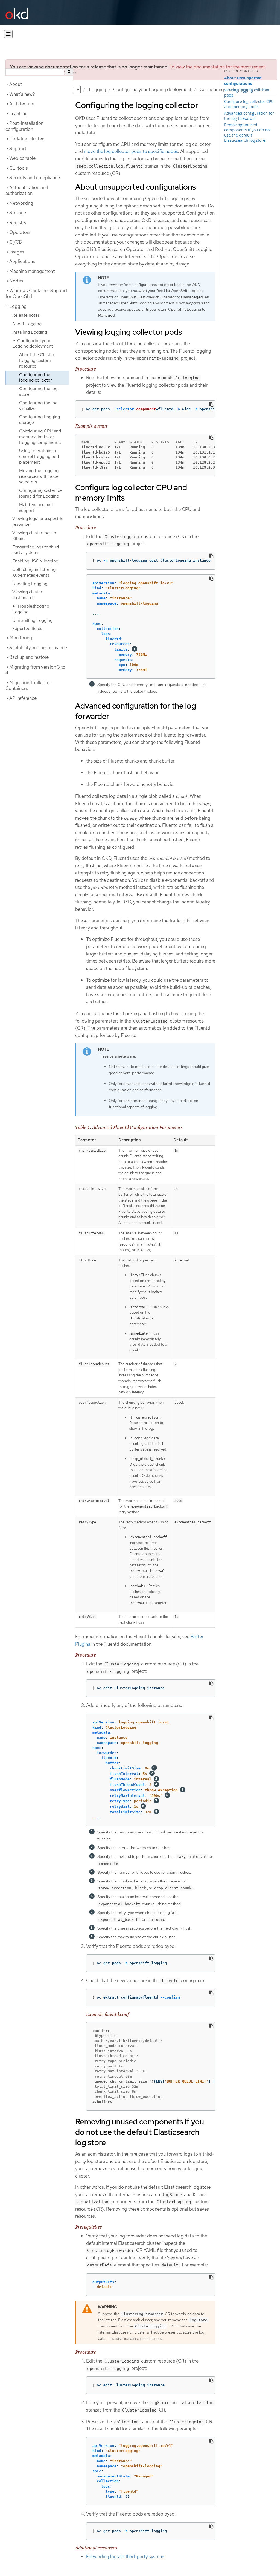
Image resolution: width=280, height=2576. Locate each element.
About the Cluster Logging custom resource (37, 360)
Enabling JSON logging (35, 561)
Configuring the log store (38, 391)
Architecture (22, 104)
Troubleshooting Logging (31, 609)
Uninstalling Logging (32, 620)
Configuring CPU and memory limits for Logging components (40, 437)
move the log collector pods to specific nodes (131, 151)
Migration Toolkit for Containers (28, 686)
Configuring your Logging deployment (152, 89)
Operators (20, 232)
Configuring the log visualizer (38, 406)
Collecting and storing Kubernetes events (34, 572)
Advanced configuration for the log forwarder (249, 116)
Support (18, 149)
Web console (22, 158)
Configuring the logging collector (36, 377)
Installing (18, 114)
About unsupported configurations (243, 81)
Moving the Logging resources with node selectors (39, 476)
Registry (18, 223)
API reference (23, 698)
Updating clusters (27, 139)
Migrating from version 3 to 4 (35, 670)
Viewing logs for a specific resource (38, 521)
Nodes (16, 281)
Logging (97, 89)
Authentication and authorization (27, 190)
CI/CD (16, 242)
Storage (18, 213)
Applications (22, 261)
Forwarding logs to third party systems (36, 550)
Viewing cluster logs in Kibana (34, 536)
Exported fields (27, 629)
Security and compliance (35, 178)
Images (17, 252)
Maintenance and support (36, 507)
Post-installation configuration (24, 126)
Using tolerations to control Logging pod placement (39, 456)
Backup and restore (29, 657)
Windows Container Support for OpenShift (36, 294)
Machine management (32, 271)
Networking (21, 203)
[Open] (8, 34)
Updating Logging (30, 584)
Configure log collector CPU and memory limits (249, 104)
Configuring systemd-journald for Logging (41, 493)
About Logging (27, 324)
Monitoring (21, 638)
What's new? (22, 94)
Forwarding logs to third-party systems (126, 2557)
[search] (69, 72)
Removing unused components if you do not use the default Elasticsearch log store (248, 132)
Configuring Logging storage (40, 420)
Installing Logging (30, 332)
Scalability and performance (38, 648)
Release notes (26, 315)
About (16, 84)
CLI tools (19, 168)
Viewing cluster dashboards (27, 595)
